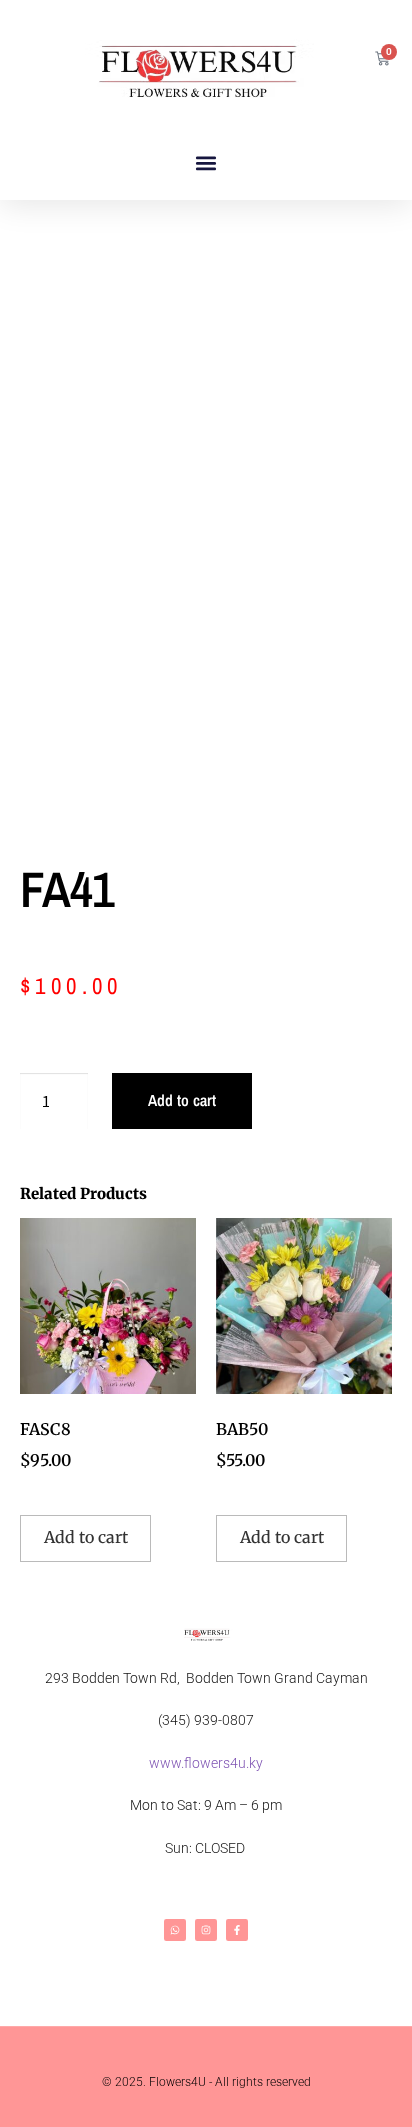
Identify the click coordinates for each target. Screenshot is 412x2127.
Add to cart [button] (86, 1537)
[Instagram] (206, 1930)
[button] (206, 163)
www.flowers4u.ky (206, 1763)
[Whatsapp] (175, 1930)
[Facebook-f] (237, 1930)
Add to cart (182, 1100)
